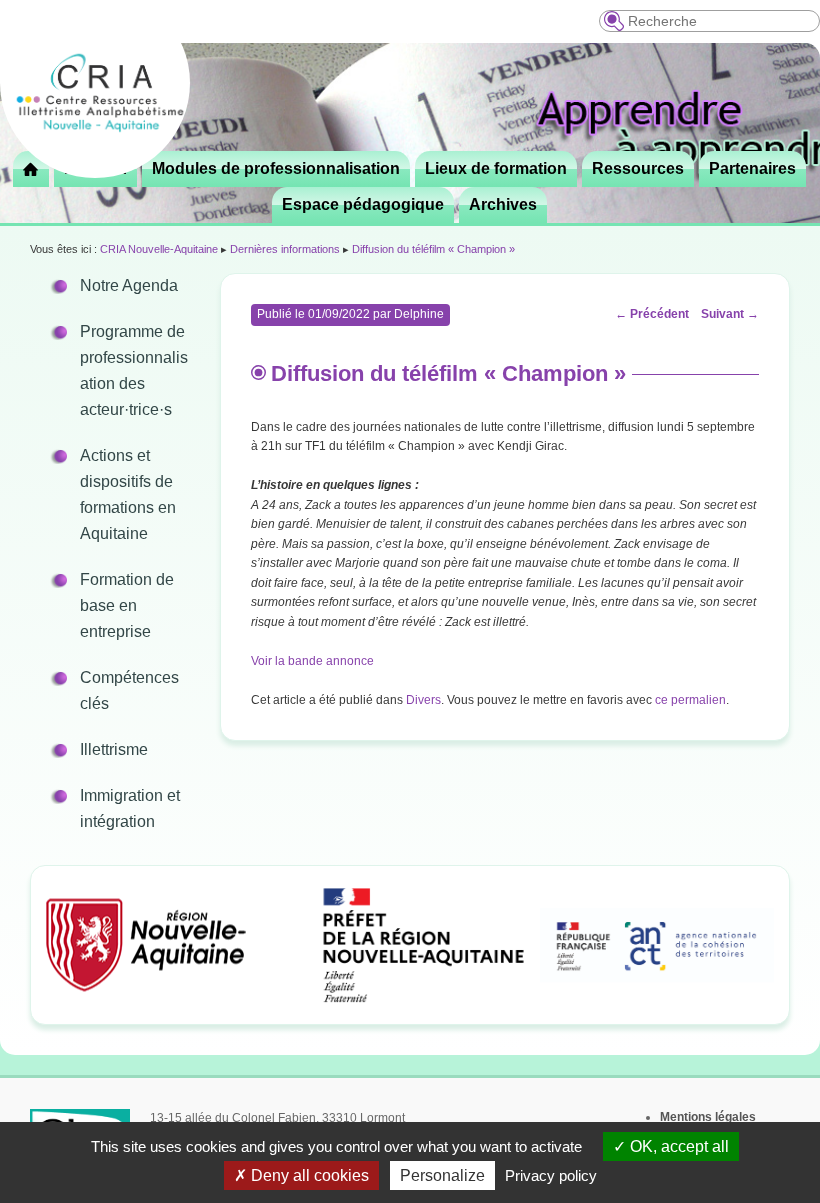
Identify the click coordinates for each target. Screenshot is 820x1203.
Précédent (652, 314)
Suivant (730, 314)
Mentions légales (708, 1117)
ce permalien (690, 700)
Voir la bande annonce (312, 661)
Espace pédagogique (363, 204)
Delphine (419, 314)
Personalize (442, 1175)
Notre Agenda (129, 285)
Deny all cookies (308, 1175)
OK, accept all (677, 1146)
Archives (503, 204)
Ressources (638, 168)
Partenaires (752, 168)
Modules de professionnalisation (276, 168)
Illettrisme (114, 749)
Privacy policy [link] (551, 1175)
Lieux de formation (496, 168)
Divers (423, 700)
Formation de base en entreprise (127, 605)
